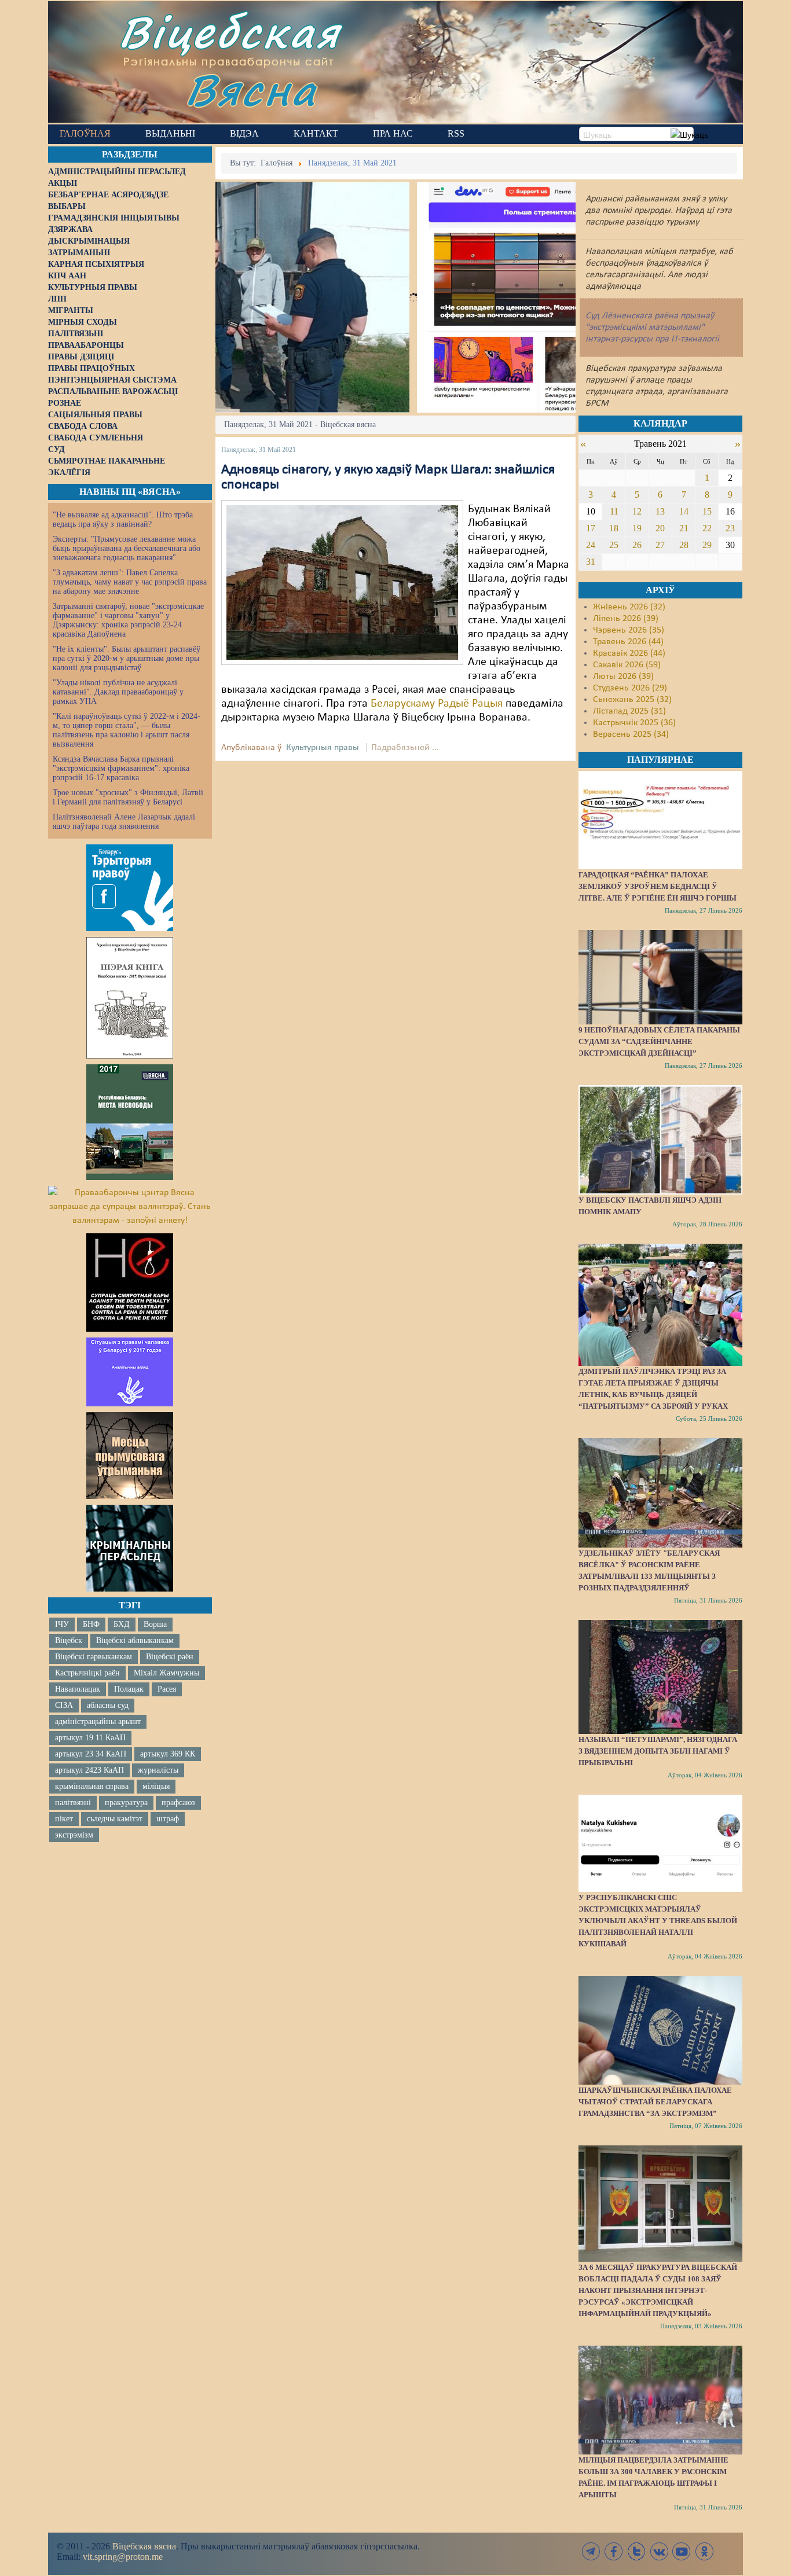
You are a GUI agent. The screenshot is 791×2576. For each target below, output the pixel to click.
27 (660, 545)
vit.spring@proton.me (123, 2557)
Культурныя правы (323, 748)
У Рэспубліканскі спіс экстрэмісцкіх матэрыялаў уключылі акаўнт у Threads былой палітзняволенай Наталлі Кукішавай (658, 1921)
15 (707, 511)
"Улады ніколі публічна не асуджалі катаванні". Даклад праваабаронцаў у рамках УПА (118, 692)
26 (637, 545)
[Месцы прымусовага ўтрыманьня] (130, 1456)
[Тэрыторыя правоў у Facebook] (130, 888)
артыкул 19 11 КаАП (90, 1738)
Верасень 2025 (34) (631, 734)
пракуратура (126, 1803)
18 (614, 528)
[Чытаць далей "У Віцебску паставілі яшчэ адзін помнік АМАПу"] (660, 1140)
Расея (167, 1689)
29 (707, 545)
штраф (168, 1819)
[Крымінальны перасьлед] (130, 1548)
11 (614, 511)
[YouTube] (682, 2551)
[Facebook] (614, 2551)
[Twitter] (636, 2551)
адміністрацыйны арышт (98, 1721)
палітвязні (73, 1803)
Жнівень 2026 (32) (629, 607)
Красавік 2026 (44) (629, 653)
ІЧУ (62, 1624)
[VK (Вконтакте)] (659, 2551)
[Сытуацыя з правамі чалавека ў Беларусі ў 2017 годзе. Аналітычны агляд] (130, 1372)
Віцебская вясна (144, 2546)
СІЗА (64, 1705)
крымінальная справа (92, 1786)
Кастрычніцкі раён (87, 1673)
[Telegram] (591, 2551)
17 (591, 528)
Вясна (251, 89)
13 (660, 511)
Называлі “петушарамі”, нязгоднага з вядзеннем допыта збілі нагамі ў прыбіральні (658, 1751)
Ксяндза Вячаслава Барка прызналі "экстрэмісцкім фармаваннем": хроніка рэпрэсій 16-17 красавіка (121, 768)
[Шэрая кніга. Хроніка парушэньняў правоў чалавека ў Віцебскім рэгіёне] (130, 998)
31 (591, 562)
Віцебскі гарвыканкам (94, 1657)
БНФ (91, 1624)
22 (707, 528)
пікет (64, 1819)
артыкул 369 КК (168, 1754)
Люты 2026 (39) (623, 677)
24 (591, 545)
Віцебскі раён (170, 1657)
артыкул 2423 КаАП (89, 1770)
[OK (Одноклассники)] (704, 2551)
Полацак (129, 1689)
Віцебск (69, 1640)
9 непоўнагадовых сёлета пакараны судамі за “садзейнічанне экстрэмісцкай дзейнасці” (659, 1041)
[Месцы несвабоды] (130, 1122)
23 (730, 528)
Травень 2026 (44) (628, 642)
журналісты (158, 1770)
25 (614, 545)
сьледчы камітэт (115, 1819)
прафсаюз (178, 1803)
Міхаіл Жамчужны (166, 1673)
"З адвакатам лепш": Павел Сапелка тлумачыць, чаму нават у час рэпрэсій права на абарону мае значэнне (130, 582)
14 (684, 511)
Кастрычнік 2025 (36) (634, 723)
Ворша (155, 1624)
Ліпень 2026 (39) (626, 619)
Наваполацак (78, 1689)
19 (637, 528)
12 (637, 511)
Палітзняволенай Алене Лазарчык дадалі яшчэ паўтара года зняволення (124, 822)
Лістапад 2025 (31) (629, 711)
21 (684, 528)
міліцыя (156, 1786)
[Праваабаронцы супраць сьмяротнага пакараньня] (130, 1283)
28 (684, 545)
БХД (122, 1624)
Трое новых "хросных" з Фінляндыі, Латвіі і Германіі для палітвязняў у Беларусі (128, 797)
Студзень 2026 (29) (630, 688)
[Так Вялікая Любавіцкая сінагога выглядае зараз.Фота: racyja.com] (342, 582)
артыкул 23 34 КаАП (91, 1754)
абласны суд (108, 1705)
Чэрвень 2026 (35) (629, 630)
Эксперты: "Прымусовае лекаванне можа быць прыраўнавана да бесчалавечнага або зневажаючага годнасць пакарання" (127, 548)
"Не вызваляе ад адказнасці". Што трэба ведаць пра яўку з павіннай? (123, 519)
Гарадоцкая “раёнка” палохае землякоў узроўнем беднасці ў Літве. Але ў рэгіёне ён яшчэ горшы (658, 886)
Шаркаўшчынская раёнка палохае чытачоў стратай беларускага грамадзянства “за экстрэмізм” (655, 2102)
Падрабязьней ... (405, 748)
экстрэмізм (74, 1835)
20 (660, 528)
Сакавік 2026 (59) (627, 665)
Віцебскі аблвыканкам (135, 1640)
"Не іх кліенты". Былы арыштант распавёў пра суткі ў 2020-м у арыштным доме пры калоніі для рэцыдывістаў (127, 658)
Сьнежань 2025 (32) (632, 700)
